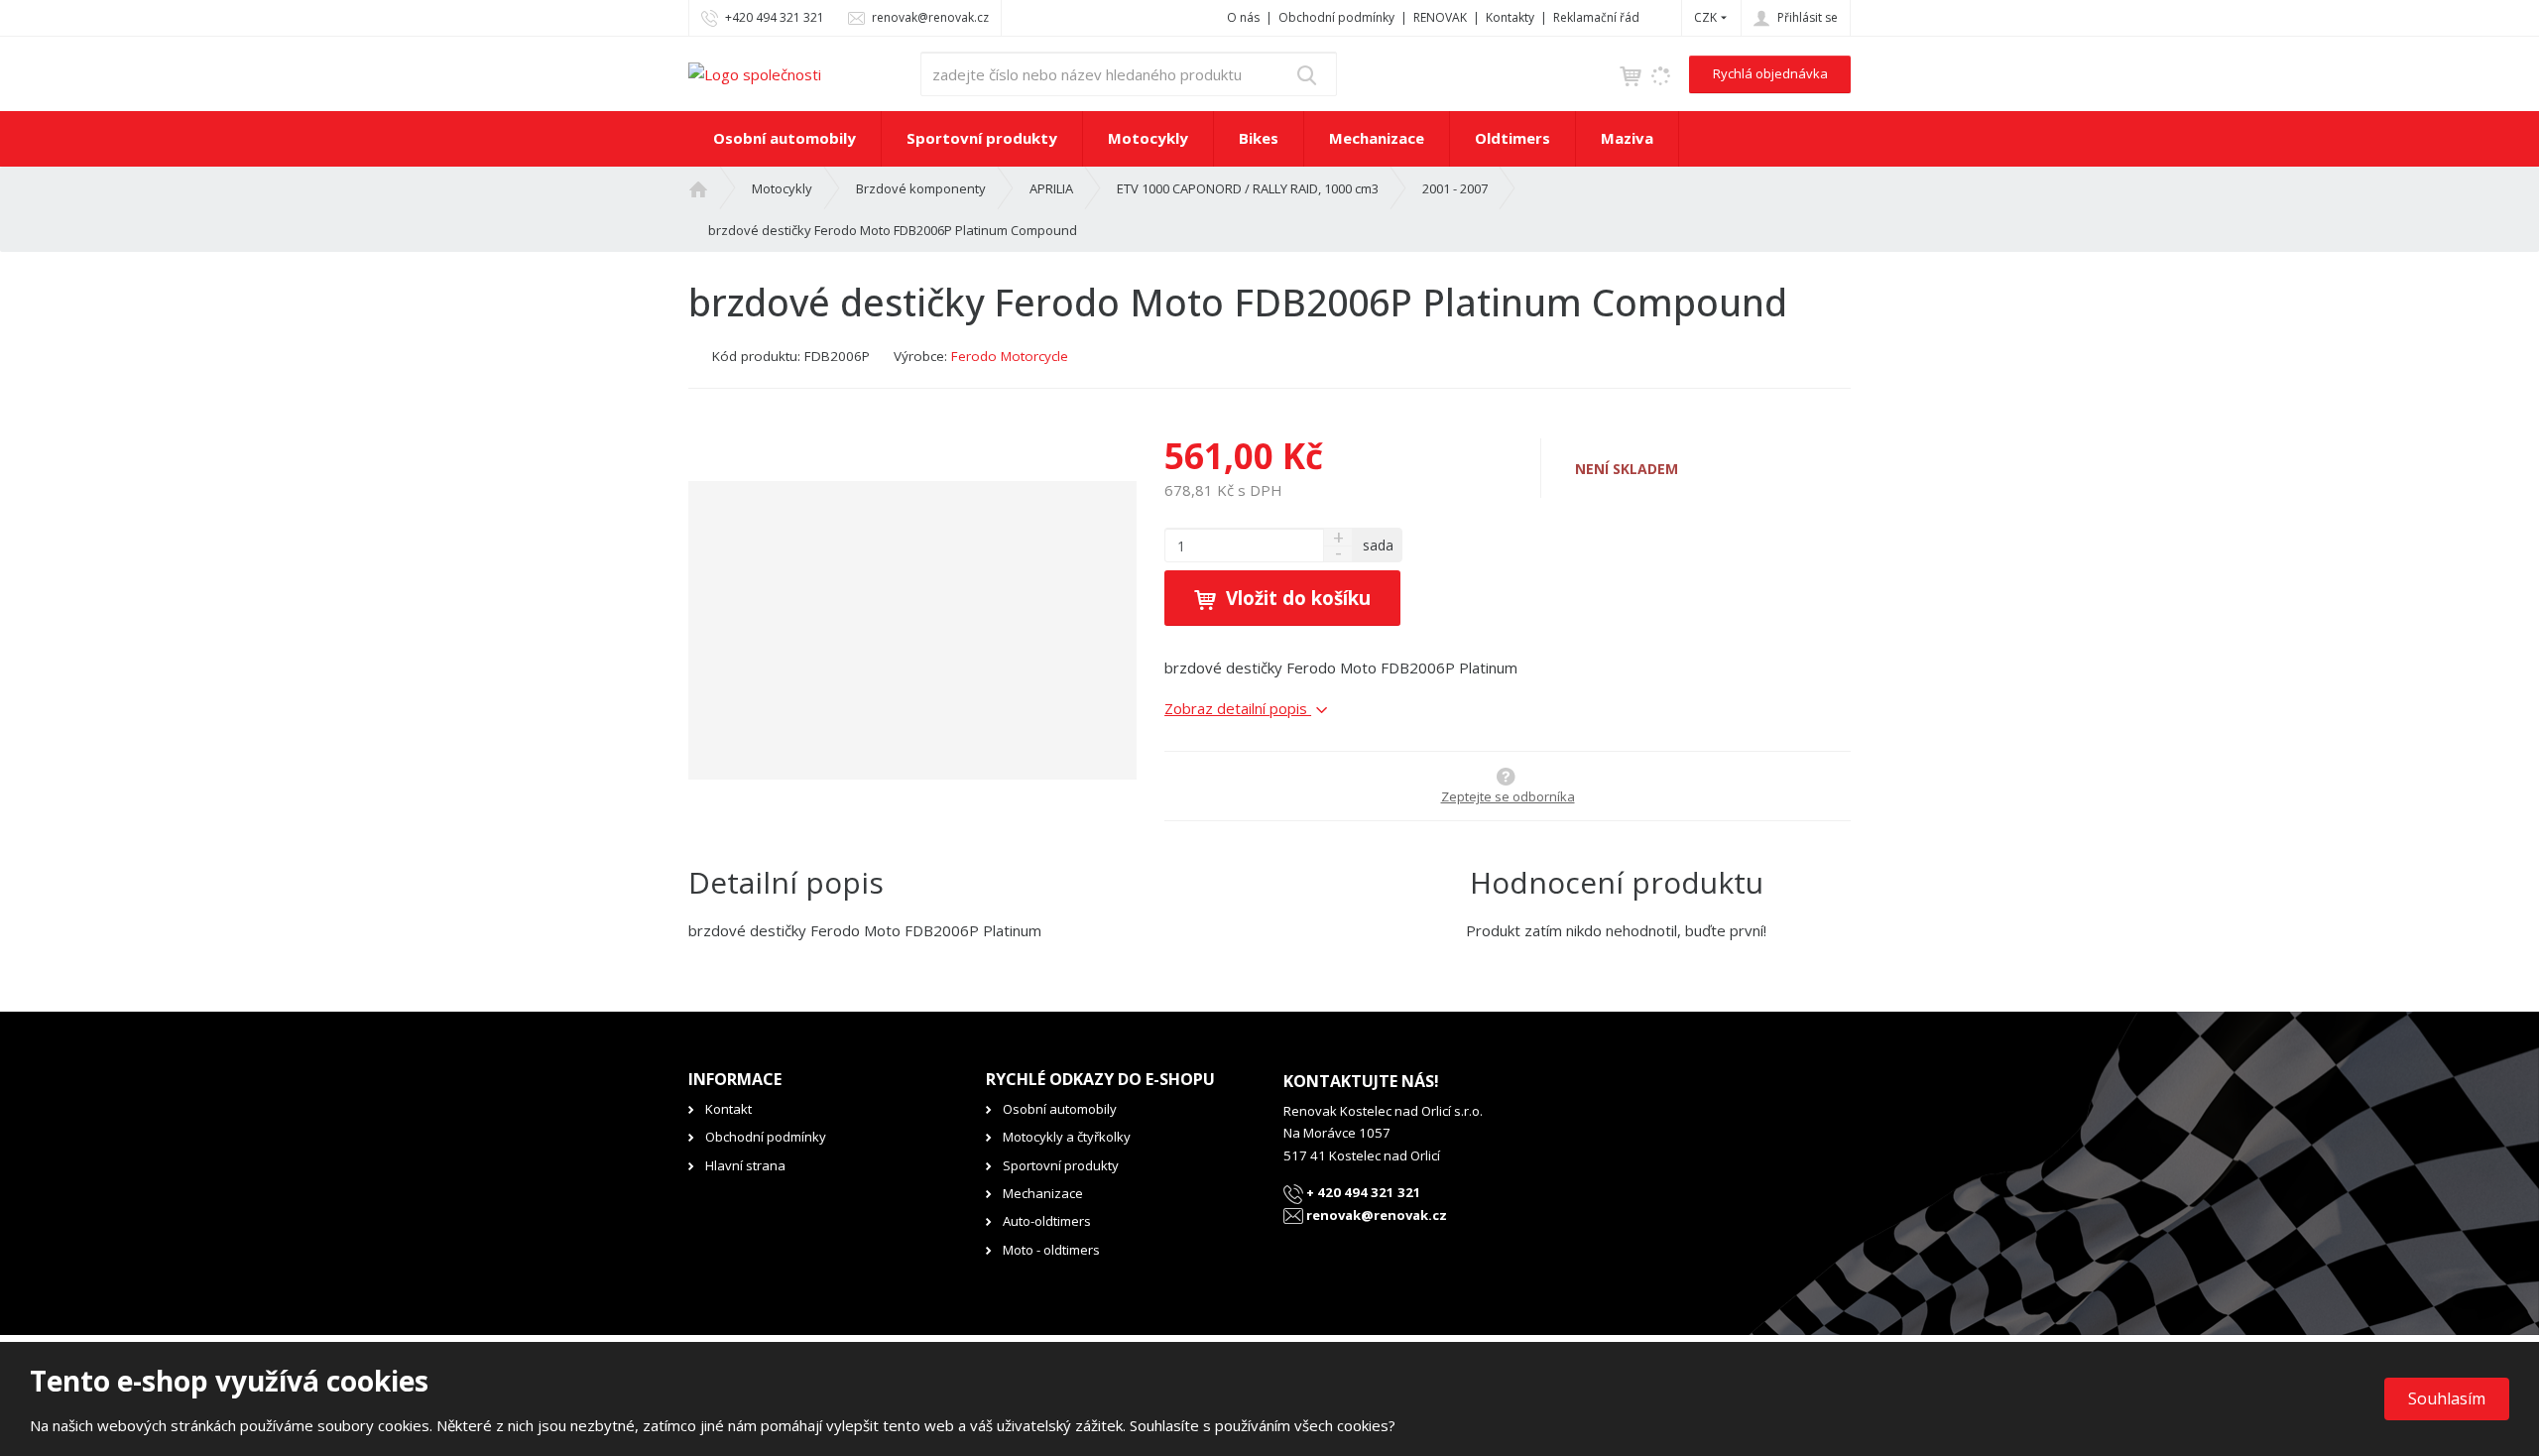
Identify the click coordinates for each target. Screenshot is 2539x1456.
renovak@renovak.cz (1375, 1215)
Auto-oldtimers (1047, 1221)
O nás (1243, 17)
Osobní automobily (785, 138)
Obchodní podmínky (1336, 17)
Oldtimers (1512, 138)
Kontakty (1510, 17)
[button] (1705, 17)
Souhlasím (2447, 1398)
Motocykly (1148, 138)
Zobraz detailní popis (1238, 708)
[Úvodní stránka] (755, 72)
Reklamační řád (1596, 17)
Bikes (1259, 138)
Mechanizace (1377, 138)
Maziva (1627, 138)
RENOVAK (1440, 17)
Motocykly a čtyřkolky (1067, 1137)
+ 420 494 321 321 (1362, 1192)
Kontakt (728, 1109)
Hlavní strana (745, 1165)
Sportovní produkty (982, 138)
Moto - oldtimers (1051, 1250)
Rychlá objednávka (1770, 73)
